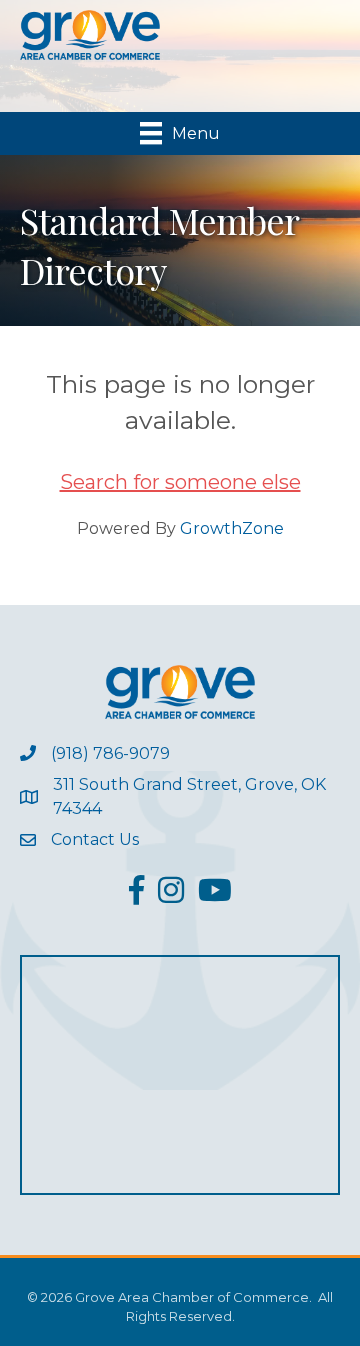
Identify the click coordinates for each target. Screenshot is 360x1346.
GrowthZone (232, 528)
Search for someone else (180, 482)
